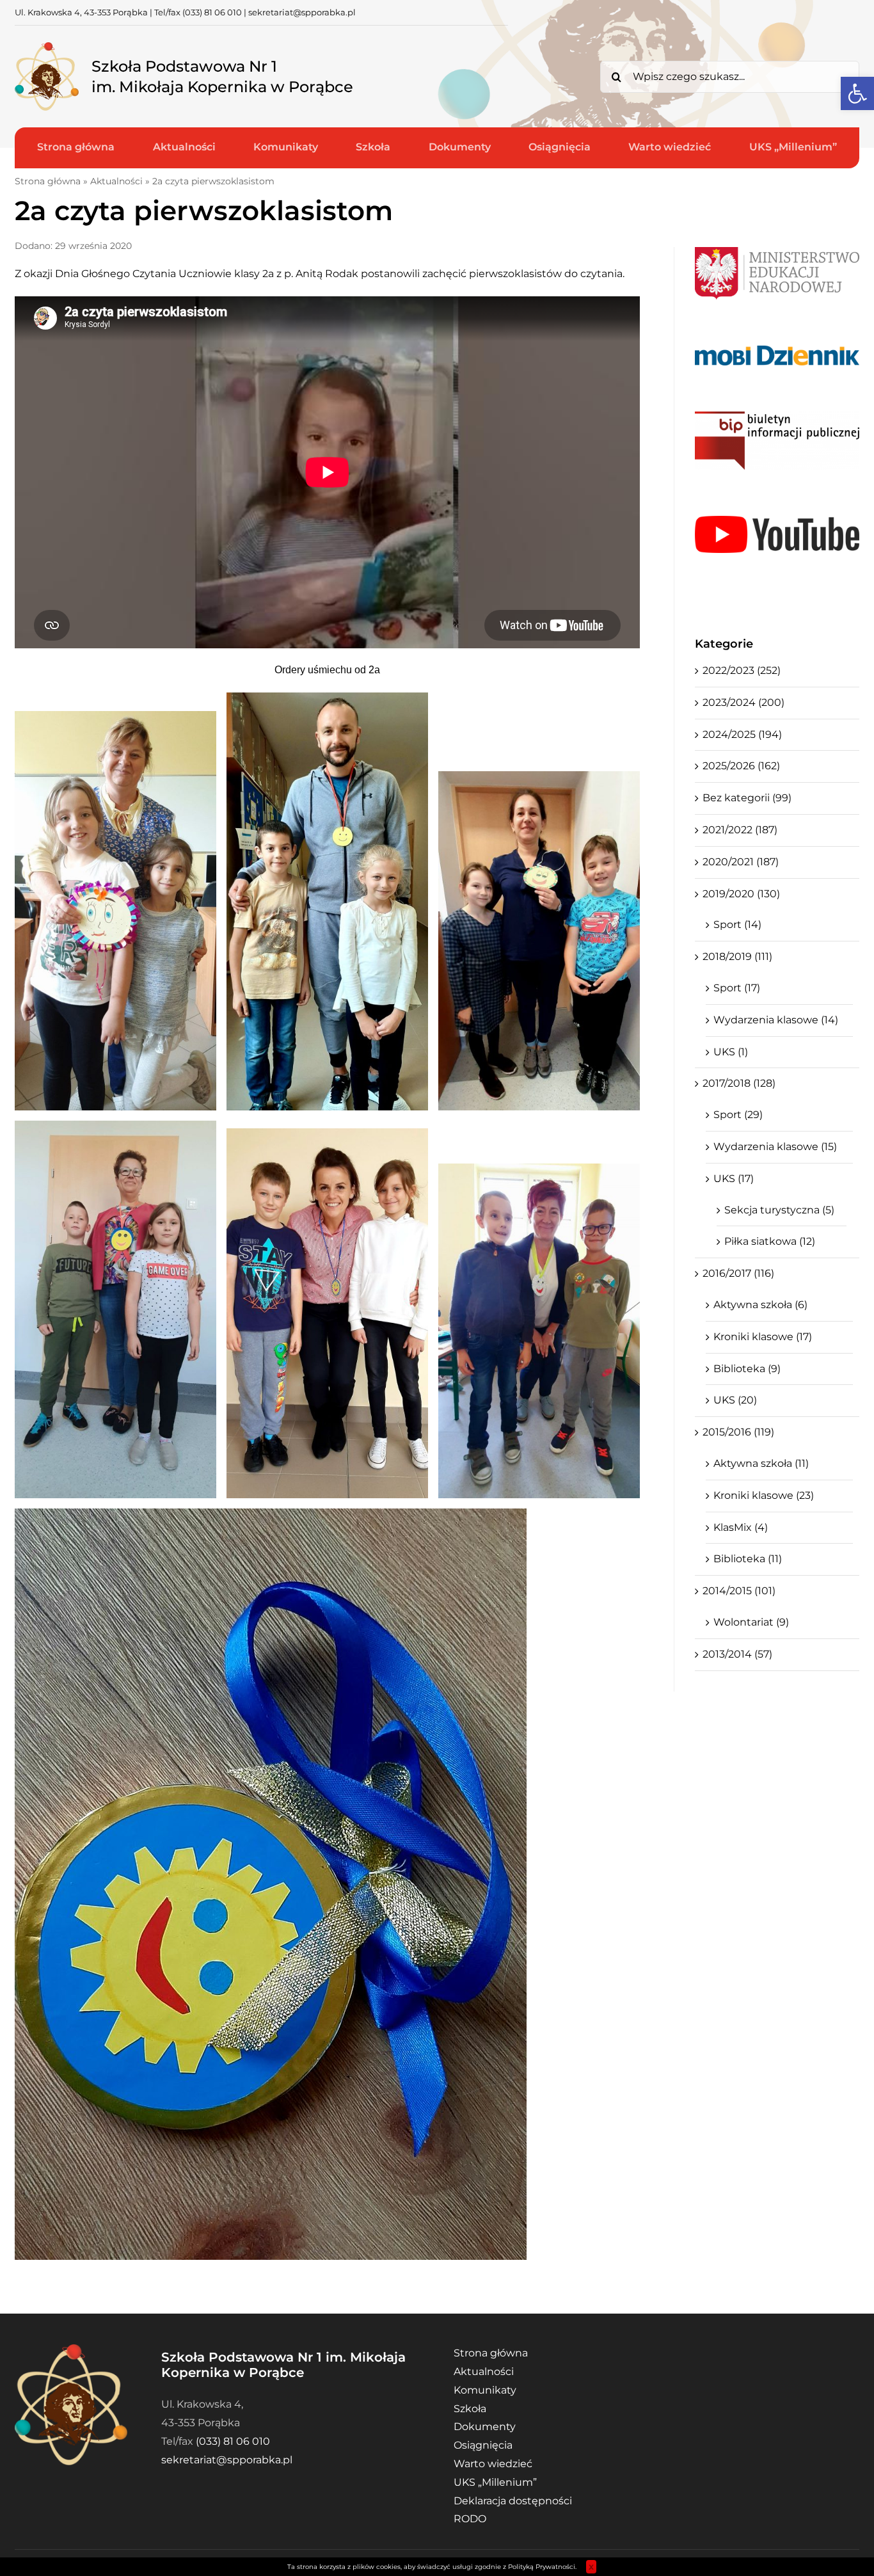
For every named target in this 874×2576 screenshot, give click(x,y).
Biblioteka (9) (747, 1369)
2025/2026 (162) (741, 766)
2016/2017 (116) (738, 1273)
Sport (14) (737, 924)
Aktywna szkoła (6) (760, 1305)
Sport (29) (738, 1115)
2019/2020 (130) (741, 894)
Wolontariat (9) (751, 1622)
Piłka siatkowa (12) (770, 1241)
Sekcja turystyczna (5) (779, 1210)
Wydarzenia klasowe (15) (775, 1147)
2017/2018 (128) (739, 1083)
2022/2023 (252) (742, 670)
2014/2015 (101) (739, 1591)
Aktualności (116, 181)
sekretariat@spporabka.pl (302, 12)
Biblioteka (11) (748, 1559)
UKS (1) (731, 1052)
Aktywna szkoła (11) (761, 1463)
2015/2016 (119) (738, 1432)
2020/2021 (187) (741, 862)
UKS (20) (735, 1400)
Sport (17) (737, 988)
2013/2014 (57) (737, 1654)
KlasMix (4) (741, 1527)
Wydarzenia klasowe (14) (776, 1020)
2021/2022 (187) (740, 830)
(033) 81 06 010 (212, 12)
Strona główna (48, 181)
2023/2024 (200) (743, 702)
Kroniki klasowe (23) (764, 1495)
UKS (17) (734, 1179)
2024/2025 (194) (742, 734)
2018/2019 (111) (737, 956)
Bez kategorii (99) (747, 798)
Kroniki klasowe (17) (763, 1337)
